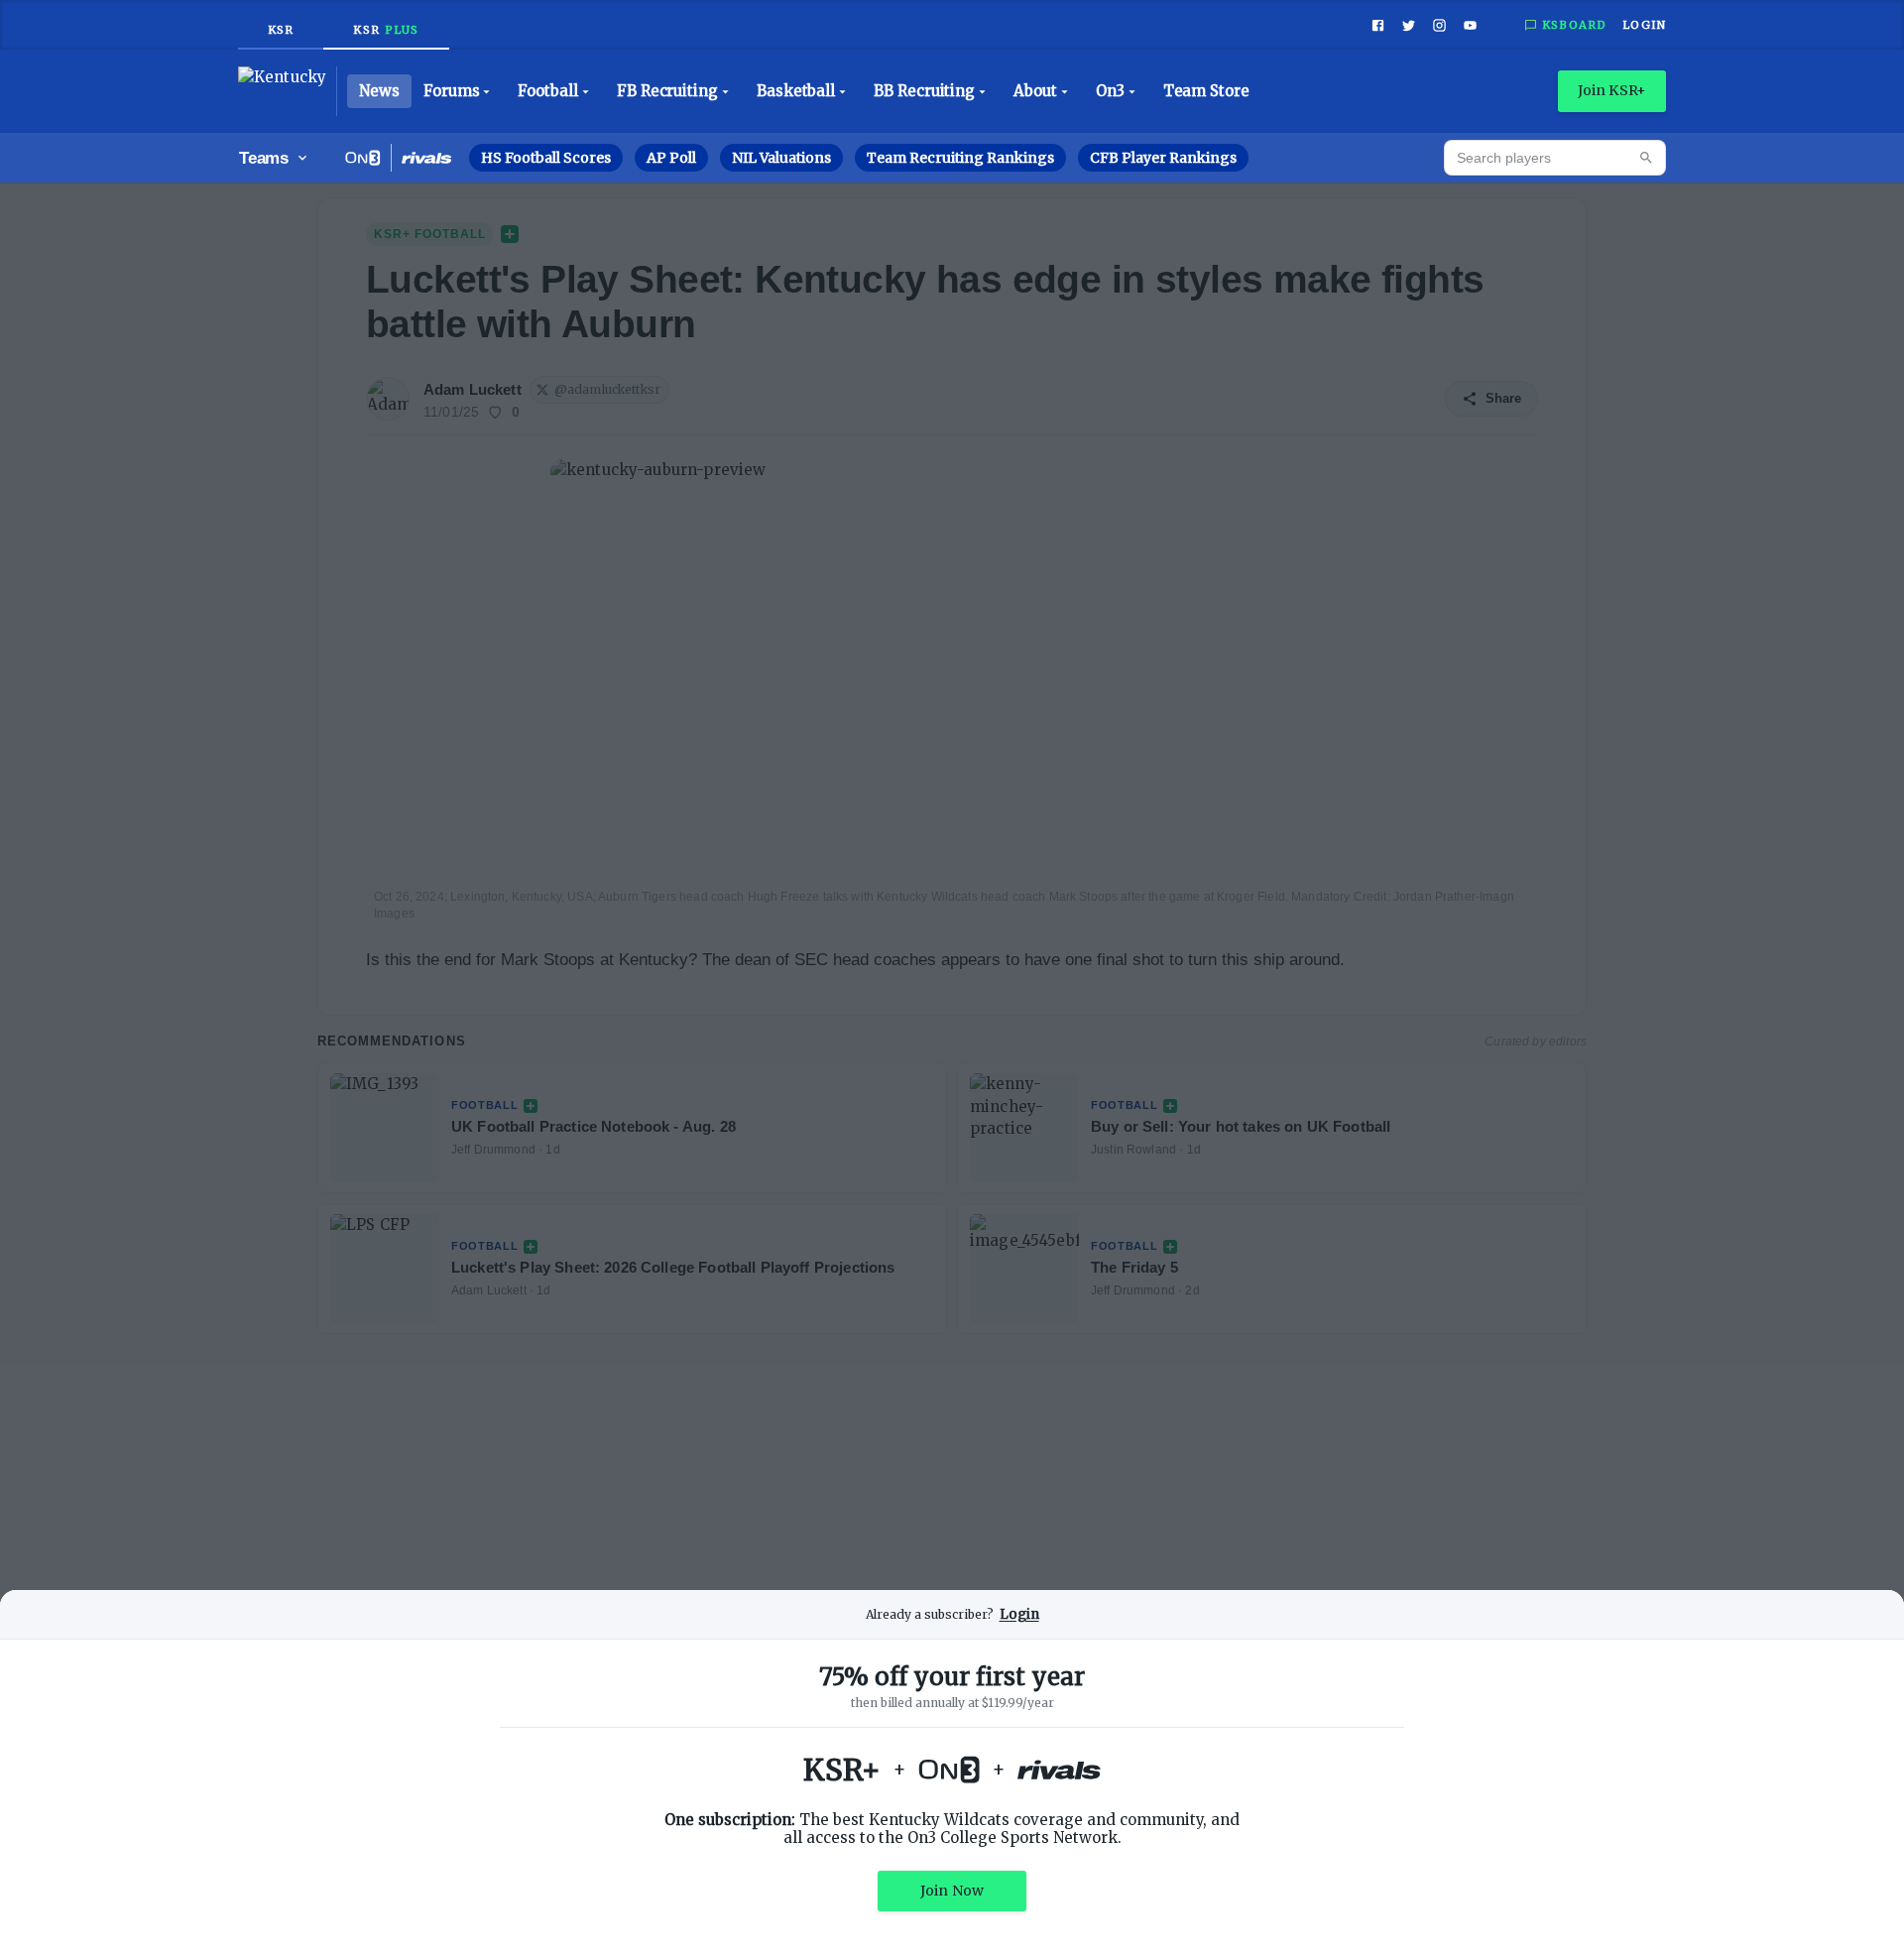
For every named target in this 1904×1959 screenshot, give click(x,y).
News (379, 91)
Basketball (796, 91)
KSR (281, 30)
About (1035, 91)
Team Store (1206, 91)
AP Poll (671, 158)
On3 (1110, 91)
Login (1644, 25)
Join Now (952, 1891)
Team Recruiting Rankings (960, 158)
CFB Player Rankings (1163, 158)
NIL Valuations (781, 158)
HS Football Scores (546, 158)
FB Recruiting (667, 91)
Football (547, 91)
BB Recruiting (924, 91)
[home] (288, 91)
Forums (452, 91)
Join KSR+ (1612, 90)
